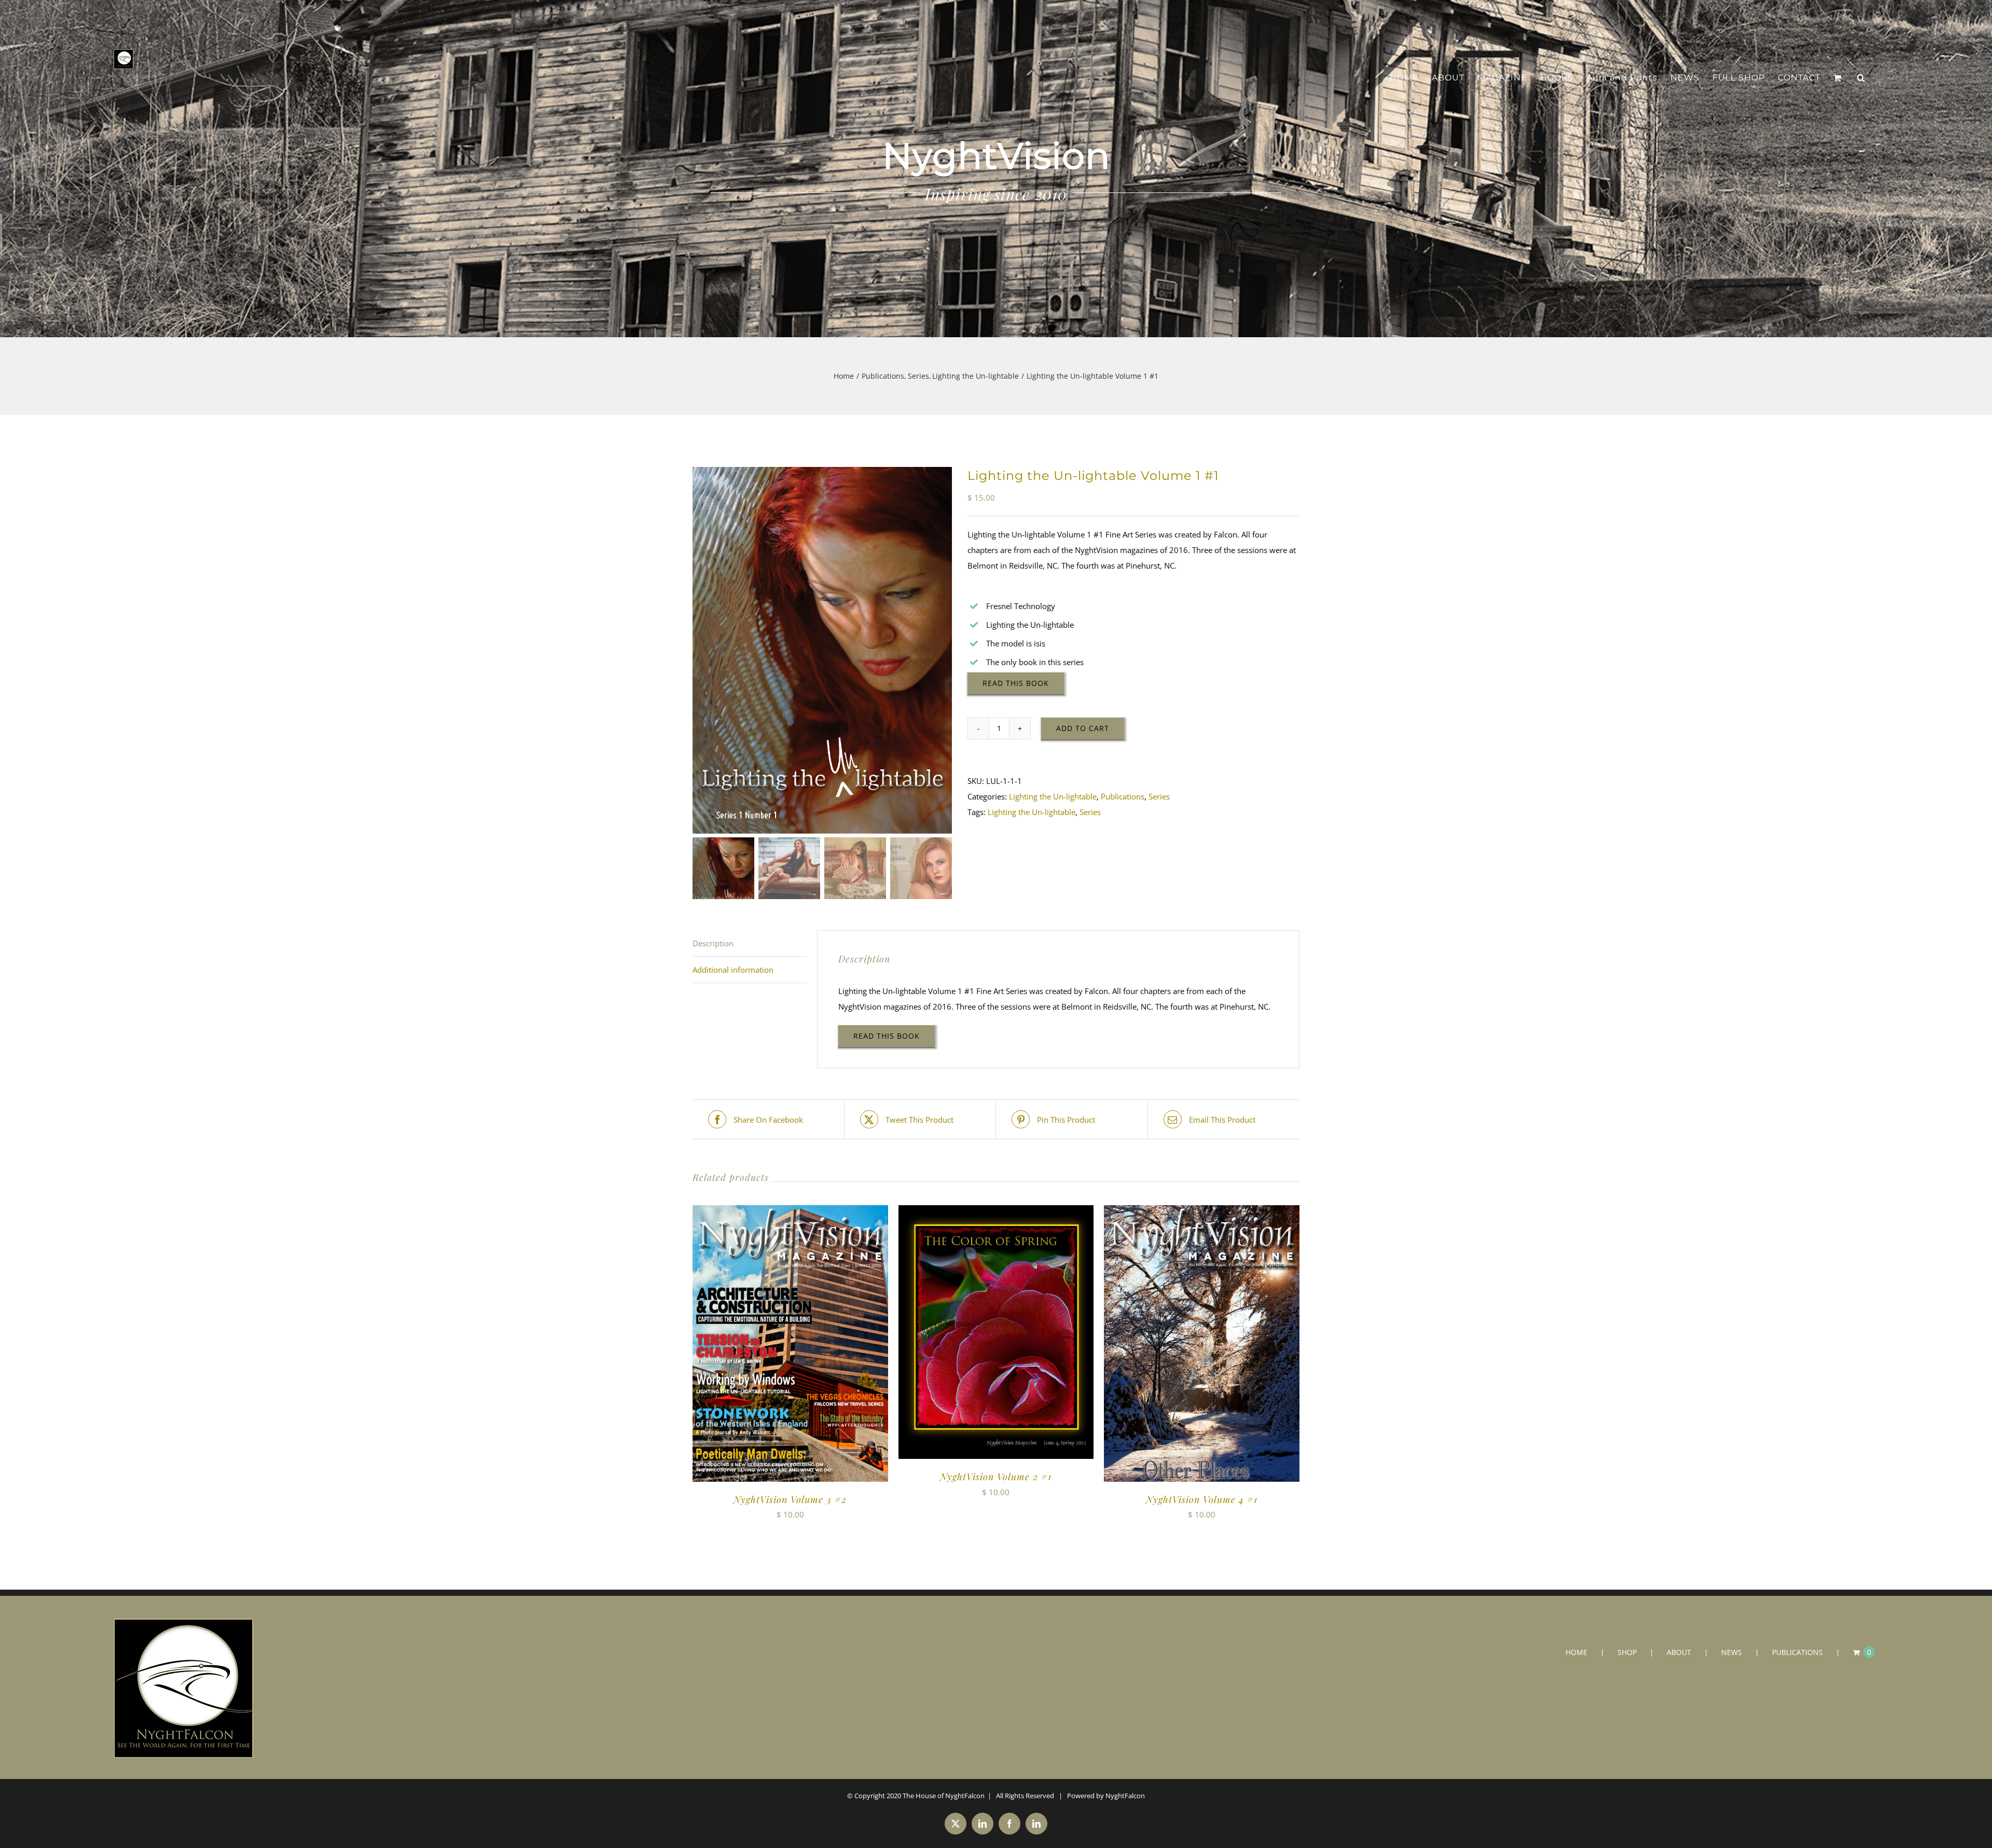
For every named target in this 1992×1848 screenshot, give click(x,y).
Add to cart (1083, 728)
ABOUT (1679, 1652)
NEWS (1732, 1652)
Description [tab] (713, 943)
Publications (1123, 796)
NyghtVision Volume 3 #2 (790, 1499)
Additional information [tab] (733, 970)
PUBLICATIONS (1797, 1652)
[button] (1861, 78)
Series (1159, 796)
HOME (1576, 1652)
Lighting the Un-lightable (1053, 796)
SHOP (1627, 1652)
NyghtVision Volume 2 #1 (996, 1477)
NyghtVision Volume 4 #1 (1202, 1499)
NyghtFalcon (1125, 1796)
